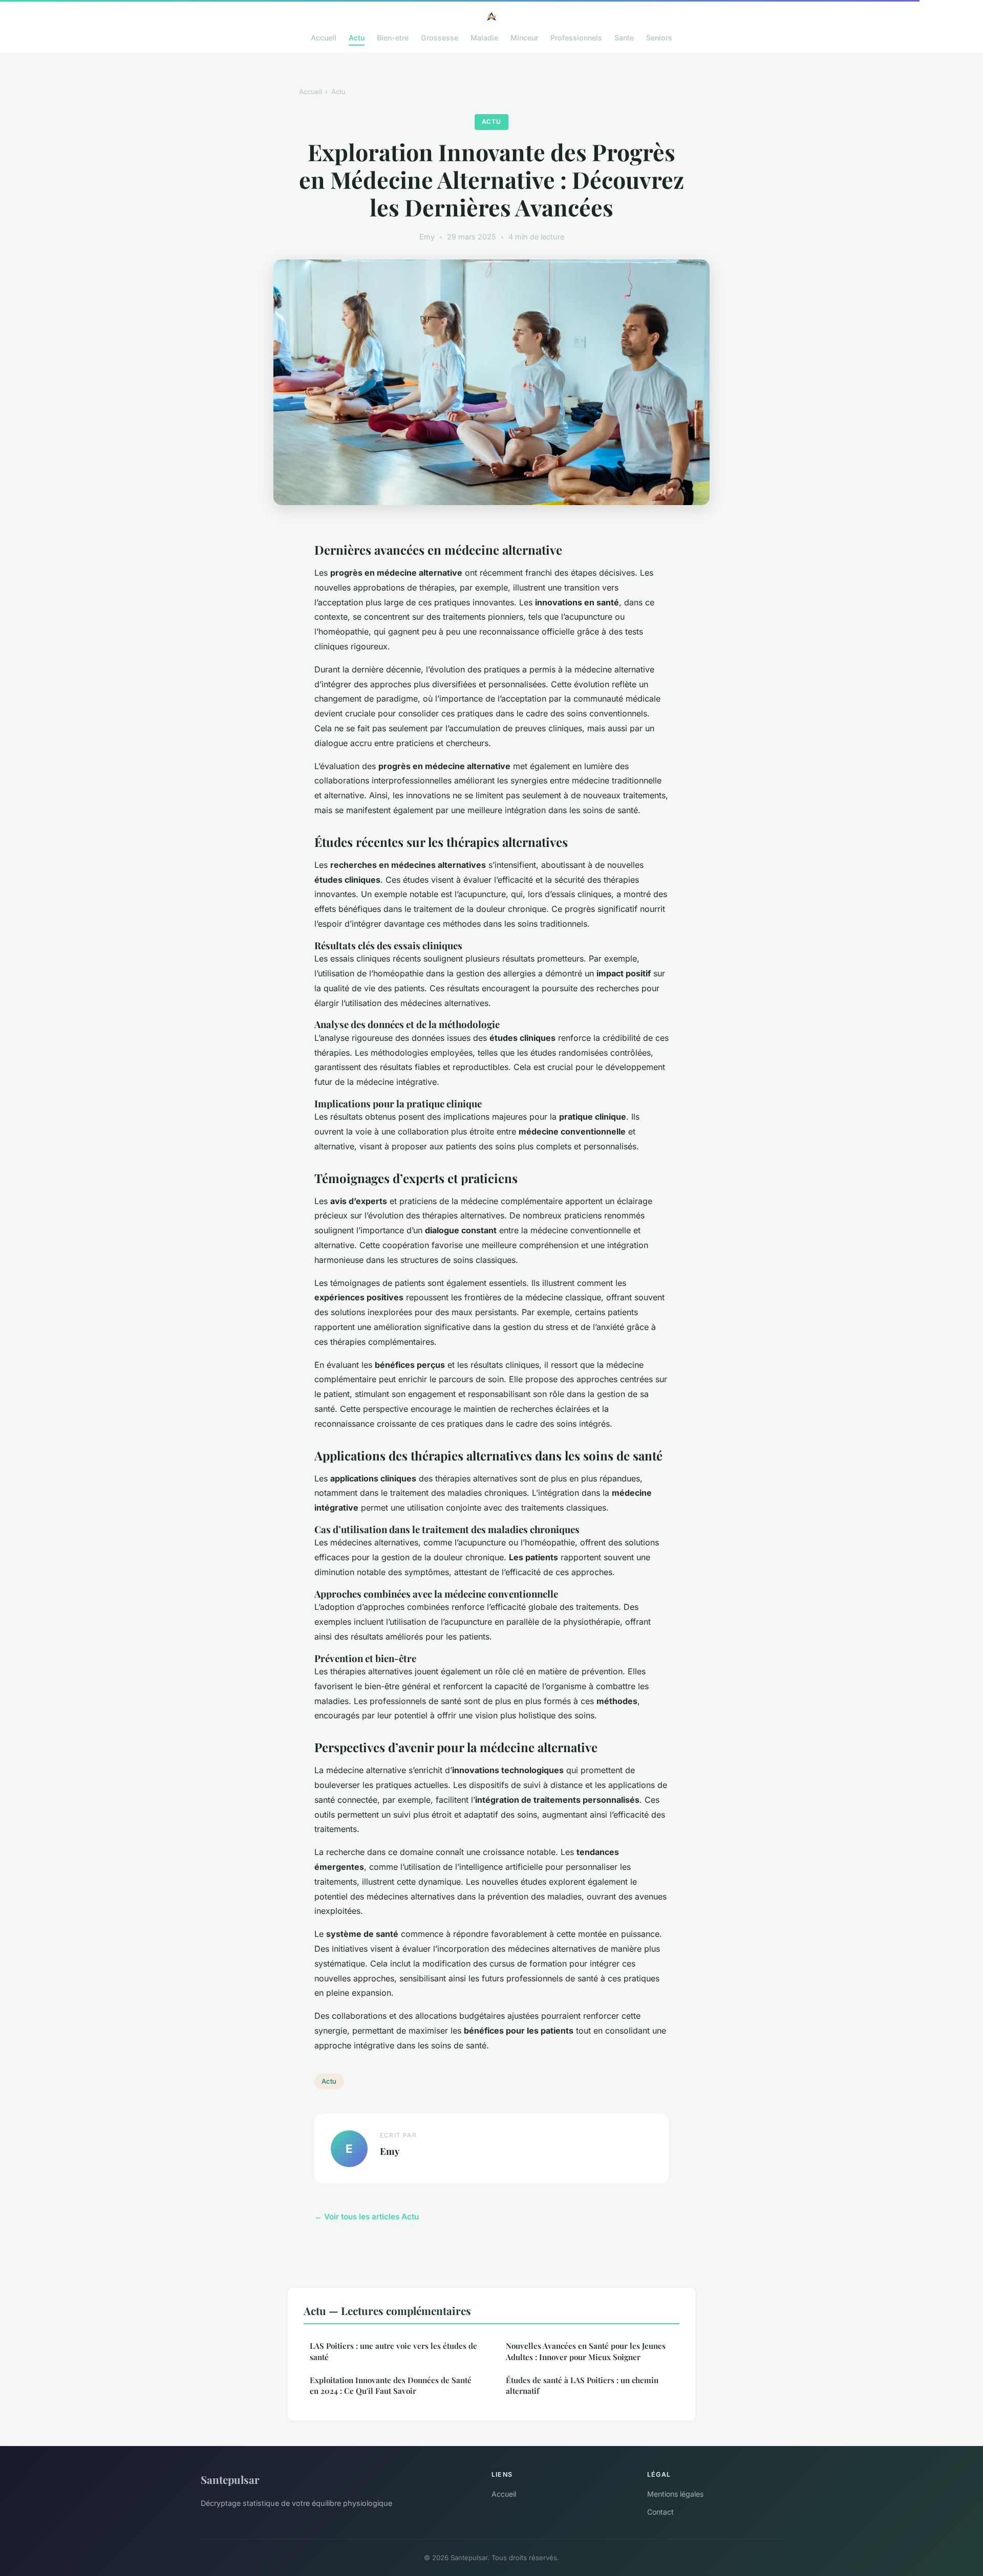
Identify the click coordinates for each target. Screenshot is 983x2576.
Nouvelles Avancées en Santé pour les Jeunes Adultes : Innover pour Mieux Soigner (586, 2351)
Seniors (659, 38)
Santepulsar (230, 2479)
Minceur (524, 38)
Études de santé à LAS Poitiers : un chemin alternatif (582, 2385)
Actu (357, 38)
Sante (624, 38)
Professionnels (576, 38)
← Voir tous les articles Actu (367, 2217)
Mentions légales (675, 2494)
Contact (660, 2512)
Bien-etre (393, 38)
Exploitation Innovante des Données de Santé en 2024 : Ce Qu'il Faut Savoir (391, 2385)
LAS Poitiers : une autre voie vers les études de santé (393, 2351)
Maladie (484, 38)
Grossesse (440, 38)
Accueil (324, 38)
